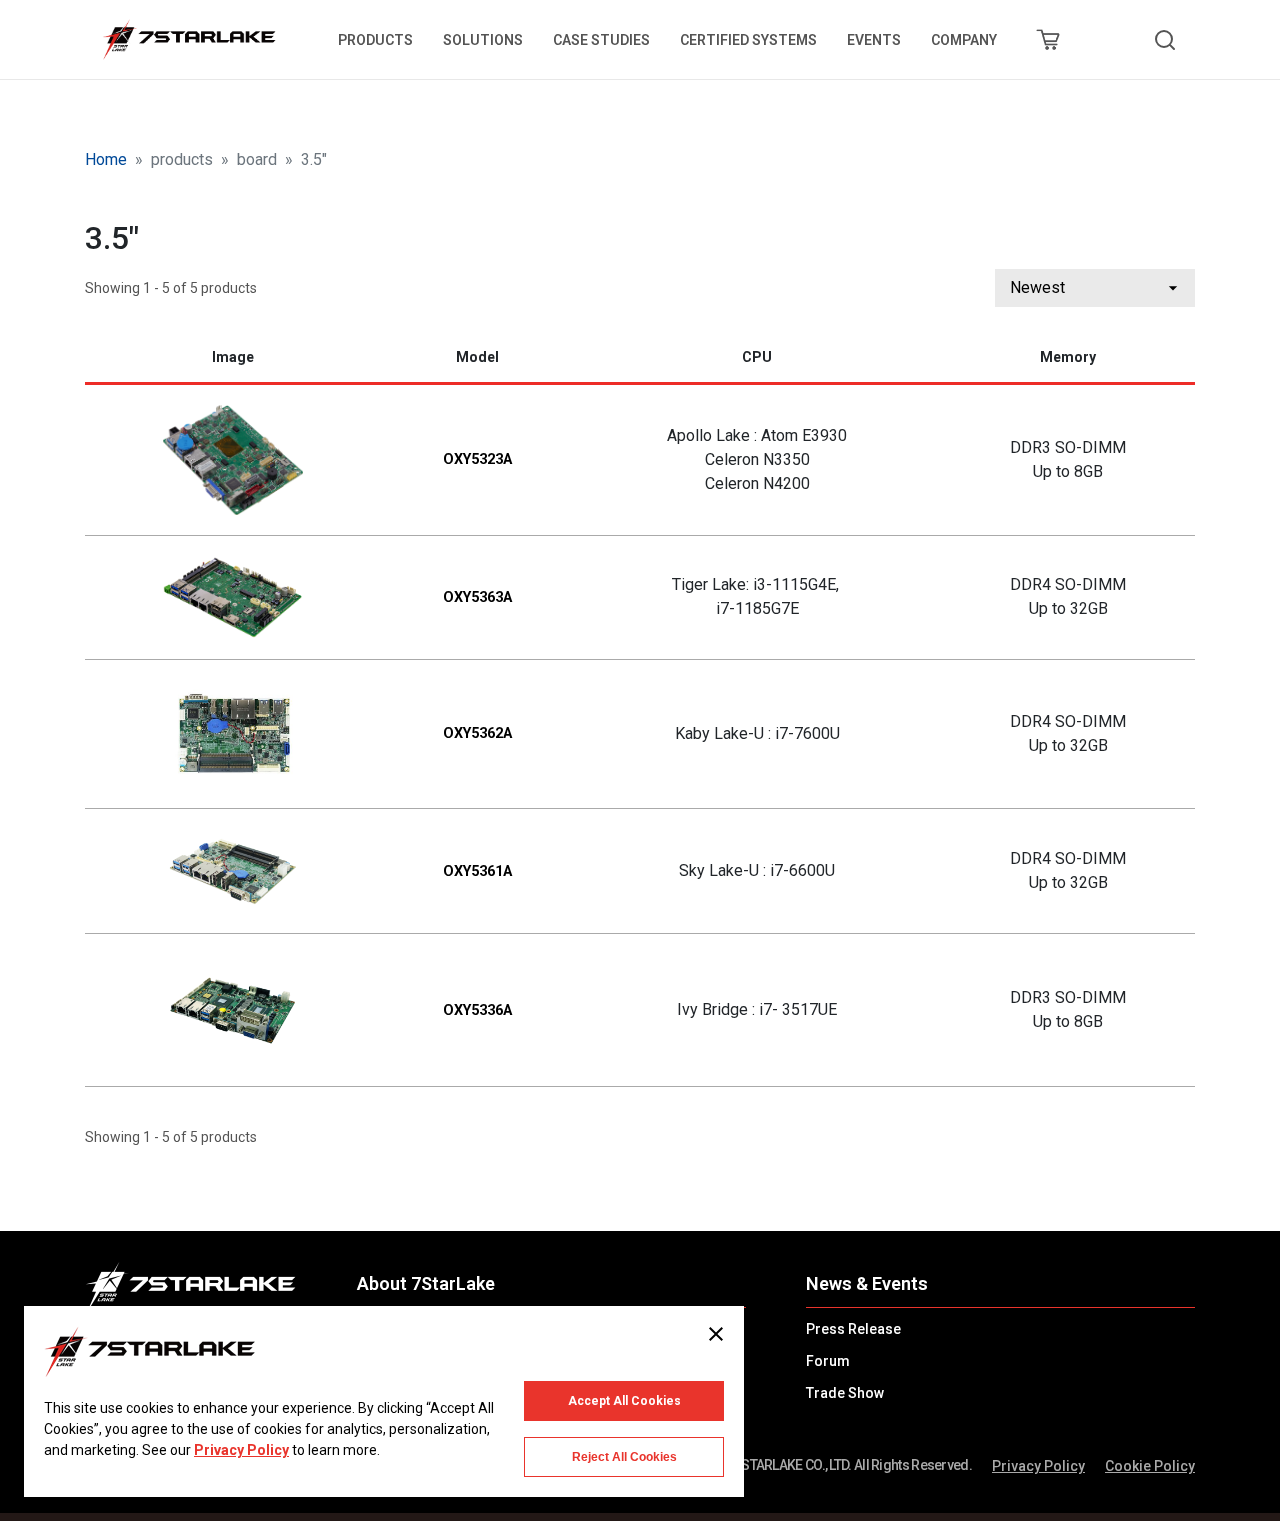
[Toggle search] (1165, 40)
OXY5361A (477, 871)
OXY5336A (477, 1010)
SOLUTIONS (483, 40)
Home (106, 159)
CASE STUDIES (601, 40)
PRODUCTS (375, 40)
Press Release (853, 1329)
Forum (828, 1361)
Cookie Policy (1150, 1466)
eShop (1048, 40)
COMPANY (964, 40)
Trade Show (845, 1393)
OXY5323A (477, 459)
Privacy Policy (1038, 1466)
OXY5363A (477, 597)
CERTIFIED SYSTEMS (748, 40)
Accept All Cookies (624, 1401)
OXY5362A (477, 733)
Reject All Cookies (624, 1457)
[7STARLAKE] (188, 40)
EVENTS (874, 40)
